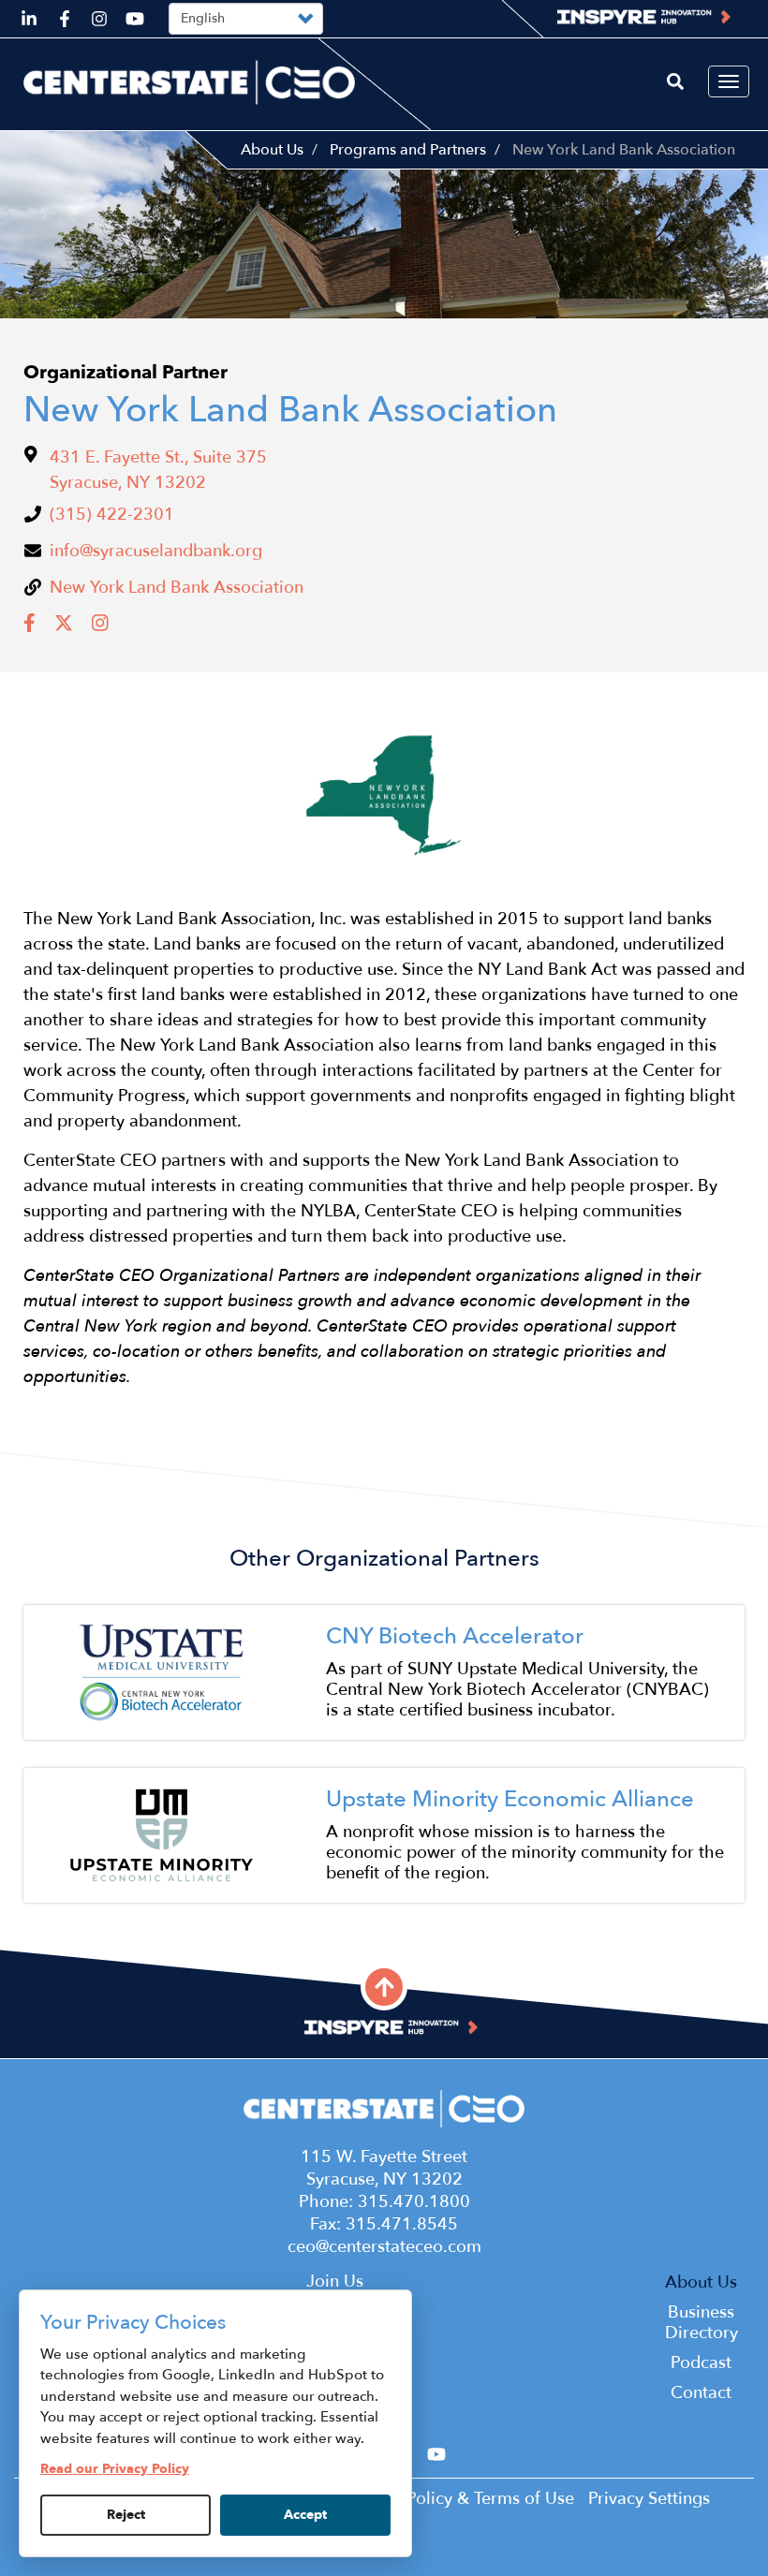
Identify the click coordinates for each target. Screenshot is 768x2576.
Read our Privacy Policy (115, 2469)
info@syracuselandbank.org (156, 551)
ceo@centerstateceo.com (384, 2247)
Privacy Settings (649, 2499)
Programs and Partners (408, 150)
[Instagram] (103, 629)
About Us (272, 150)
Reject (126, 2515)
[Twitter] (66, 629)
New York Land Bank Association (177, 588)
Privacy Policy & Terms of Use (460, 2499)
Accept (305, 2515)
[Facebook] (32, 629)
